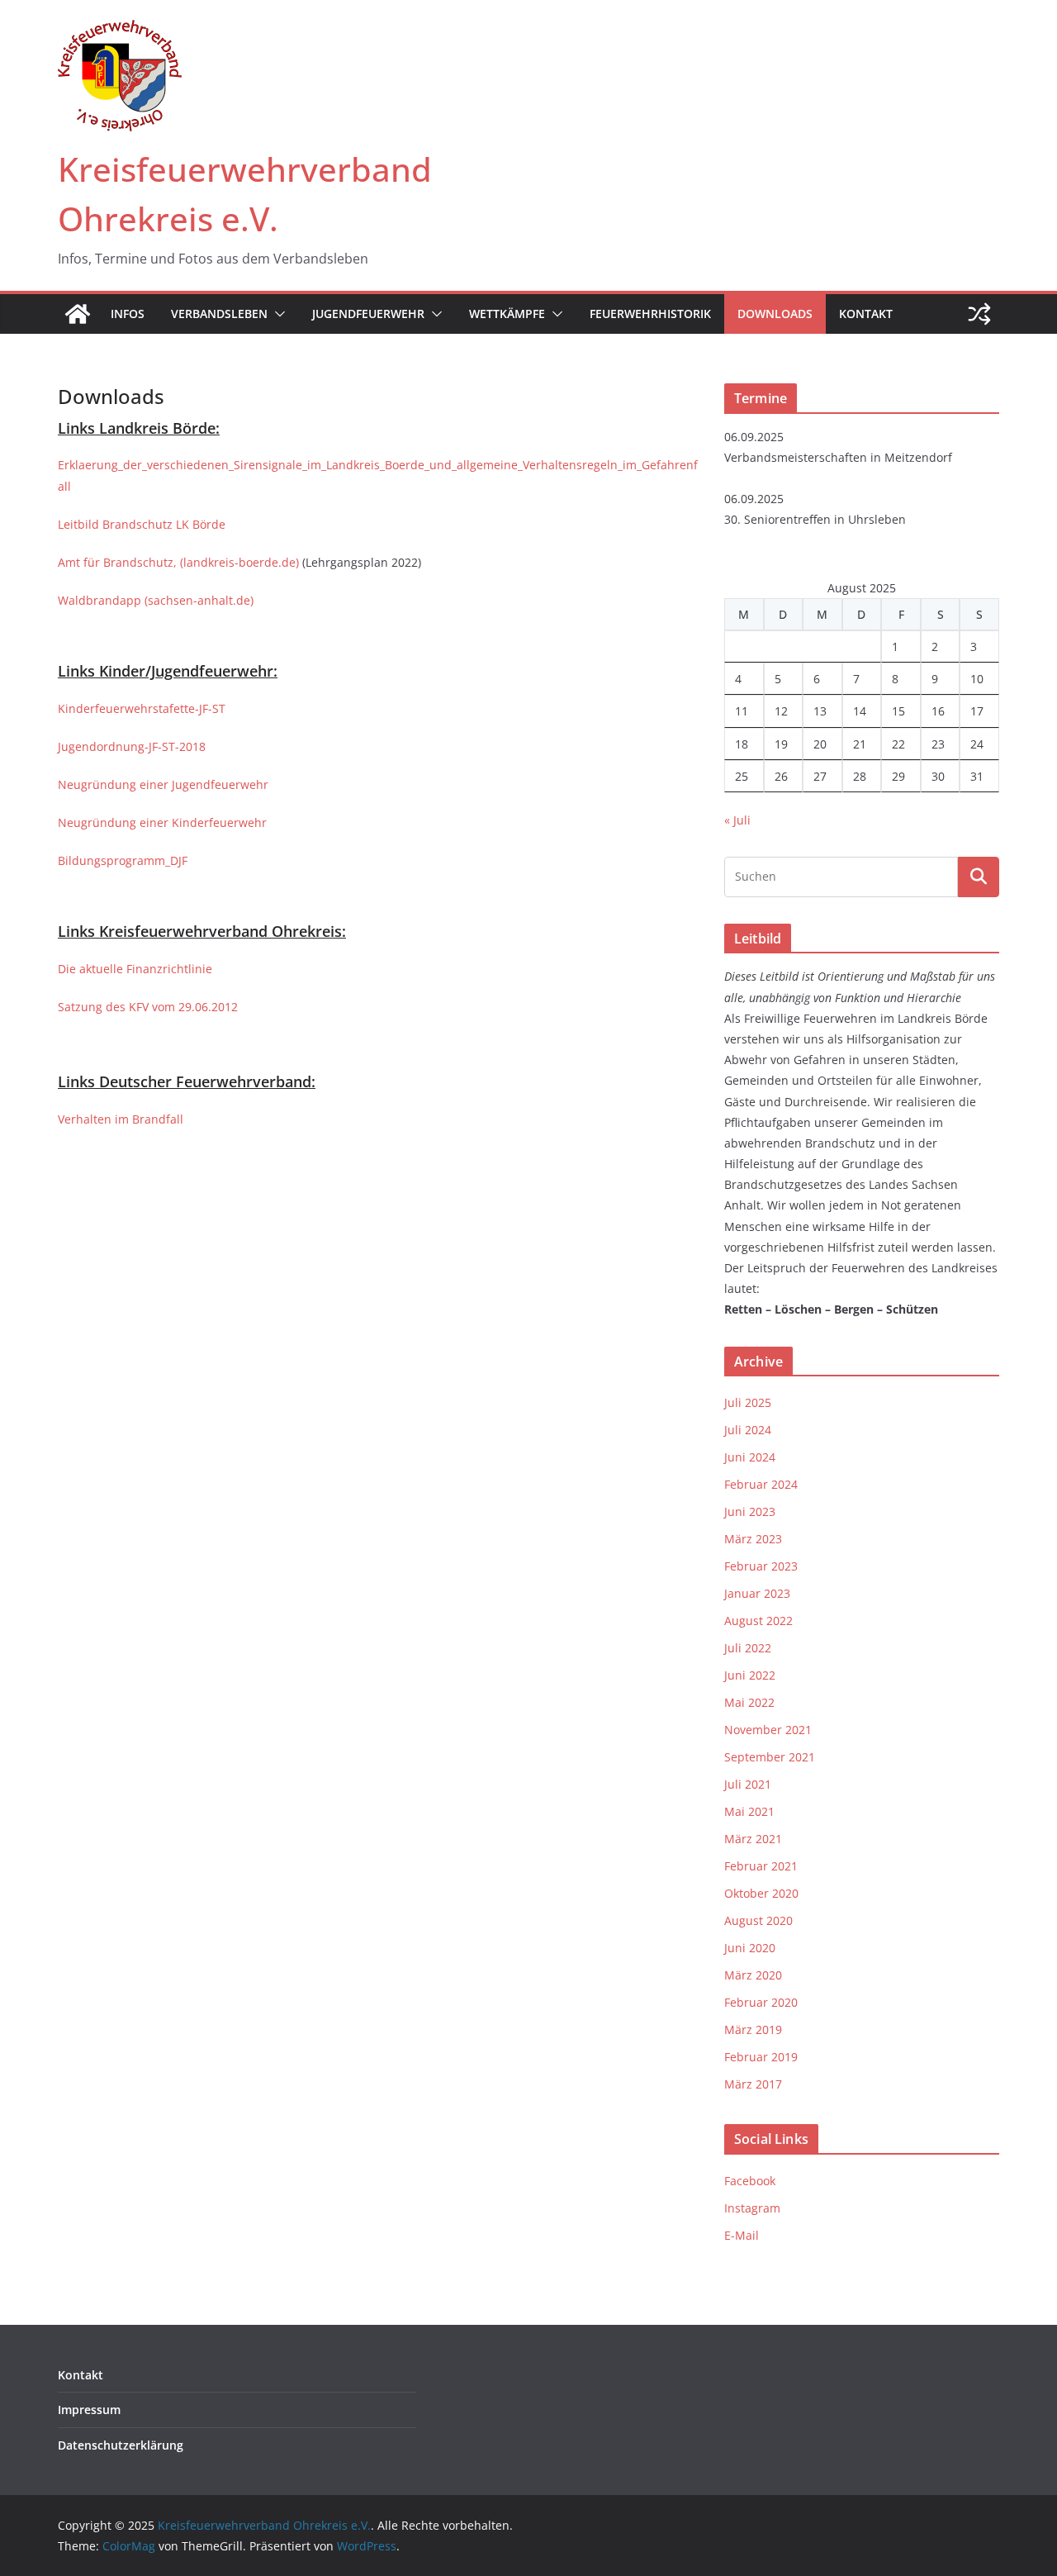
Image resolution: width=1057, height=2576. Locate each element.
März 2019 (753, 2029)
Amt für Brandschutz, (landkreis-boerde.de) (178, 562)
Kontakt (866, 314)
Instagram (752, 2208)
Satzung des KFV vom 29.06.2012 (148, 1007)
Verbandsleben (219, 314)
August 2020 (758, 1920)
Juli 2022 (748, 1648)
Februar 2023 (761, 1566)
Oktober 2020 (761, 1893)
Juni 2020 (750, 1948)
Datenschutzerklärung (121, 2445)
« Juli (737, 820)
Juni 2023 (750, 1511)
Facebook (750, 2181)
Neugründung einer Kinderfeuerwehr (162, 822)
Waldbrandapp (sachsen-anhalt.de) (156, 600)
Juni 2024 (750, 1457)
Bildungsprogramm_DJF (123, 860)
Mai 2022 (749, 1702)
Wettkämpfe (507, 314)
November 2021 (768, 1730)
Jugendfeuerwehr (368, 314)
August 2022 (758, 1621)
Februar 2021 (761, 1866)
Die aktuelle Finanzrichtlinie (135, 969)
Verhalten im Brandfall (121, 1119)
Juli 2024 (748, 1430)
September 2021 (770, 1757)
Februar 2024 (761, 1484)
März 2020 (753, 1975)
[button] (277, 314)
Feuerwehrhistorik (650, 314)
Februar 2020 (761, 2002)
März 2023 (753, 1539)
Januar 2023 (757, 1593)
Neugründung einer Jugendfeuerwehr (163, 784)
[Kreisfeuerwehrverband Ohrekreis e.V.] (78, 314)
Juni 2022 (750, 1675)
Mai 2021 (749, 1811)
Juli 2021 (748, 1784)
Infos (128, 314)
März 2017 (753, 2084)
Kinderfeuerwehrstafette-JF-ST (142, 708)
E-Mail (742, 2235)
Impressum (89, 2410)
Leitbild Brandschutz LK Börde (142, 524)
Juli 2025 (748, 1402)
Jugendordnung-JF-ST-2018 (132, 746)
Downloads (775, 314)
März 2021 (753, 1839)
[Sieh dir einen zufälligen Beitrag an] (979, 314)
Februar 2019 (761, 2057)
